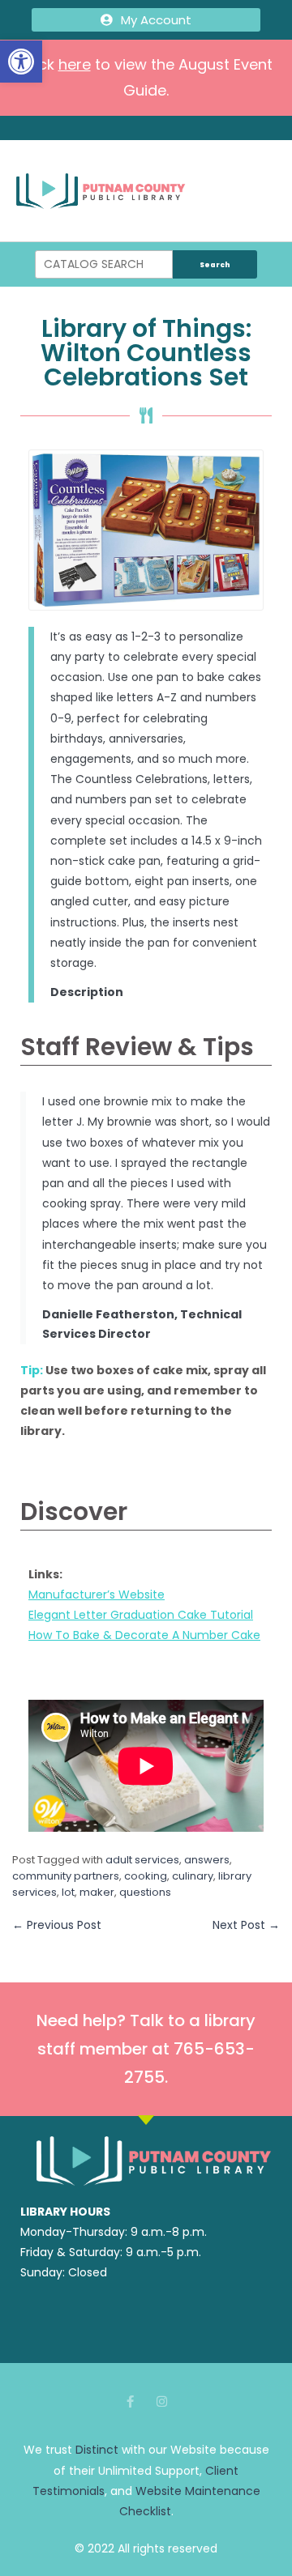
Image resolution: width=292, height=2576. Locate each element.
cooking (146, 1876)
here (75, 64)
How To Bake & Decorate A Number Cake (144, 1635)
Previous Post (57, 1925)
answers (207, 1860)
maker (97, 1892)
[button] (21, 62)
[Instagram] (162, 2401)
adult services (142, 1860)
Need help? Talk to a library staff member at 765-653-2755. (146, 2049)
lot (68, 1892)
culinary (193, 1876)
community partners (66, 1876)
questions (145, 1892)
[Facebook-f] (130, 2401)
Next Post (246, 1925)
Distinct (97, 2450)
